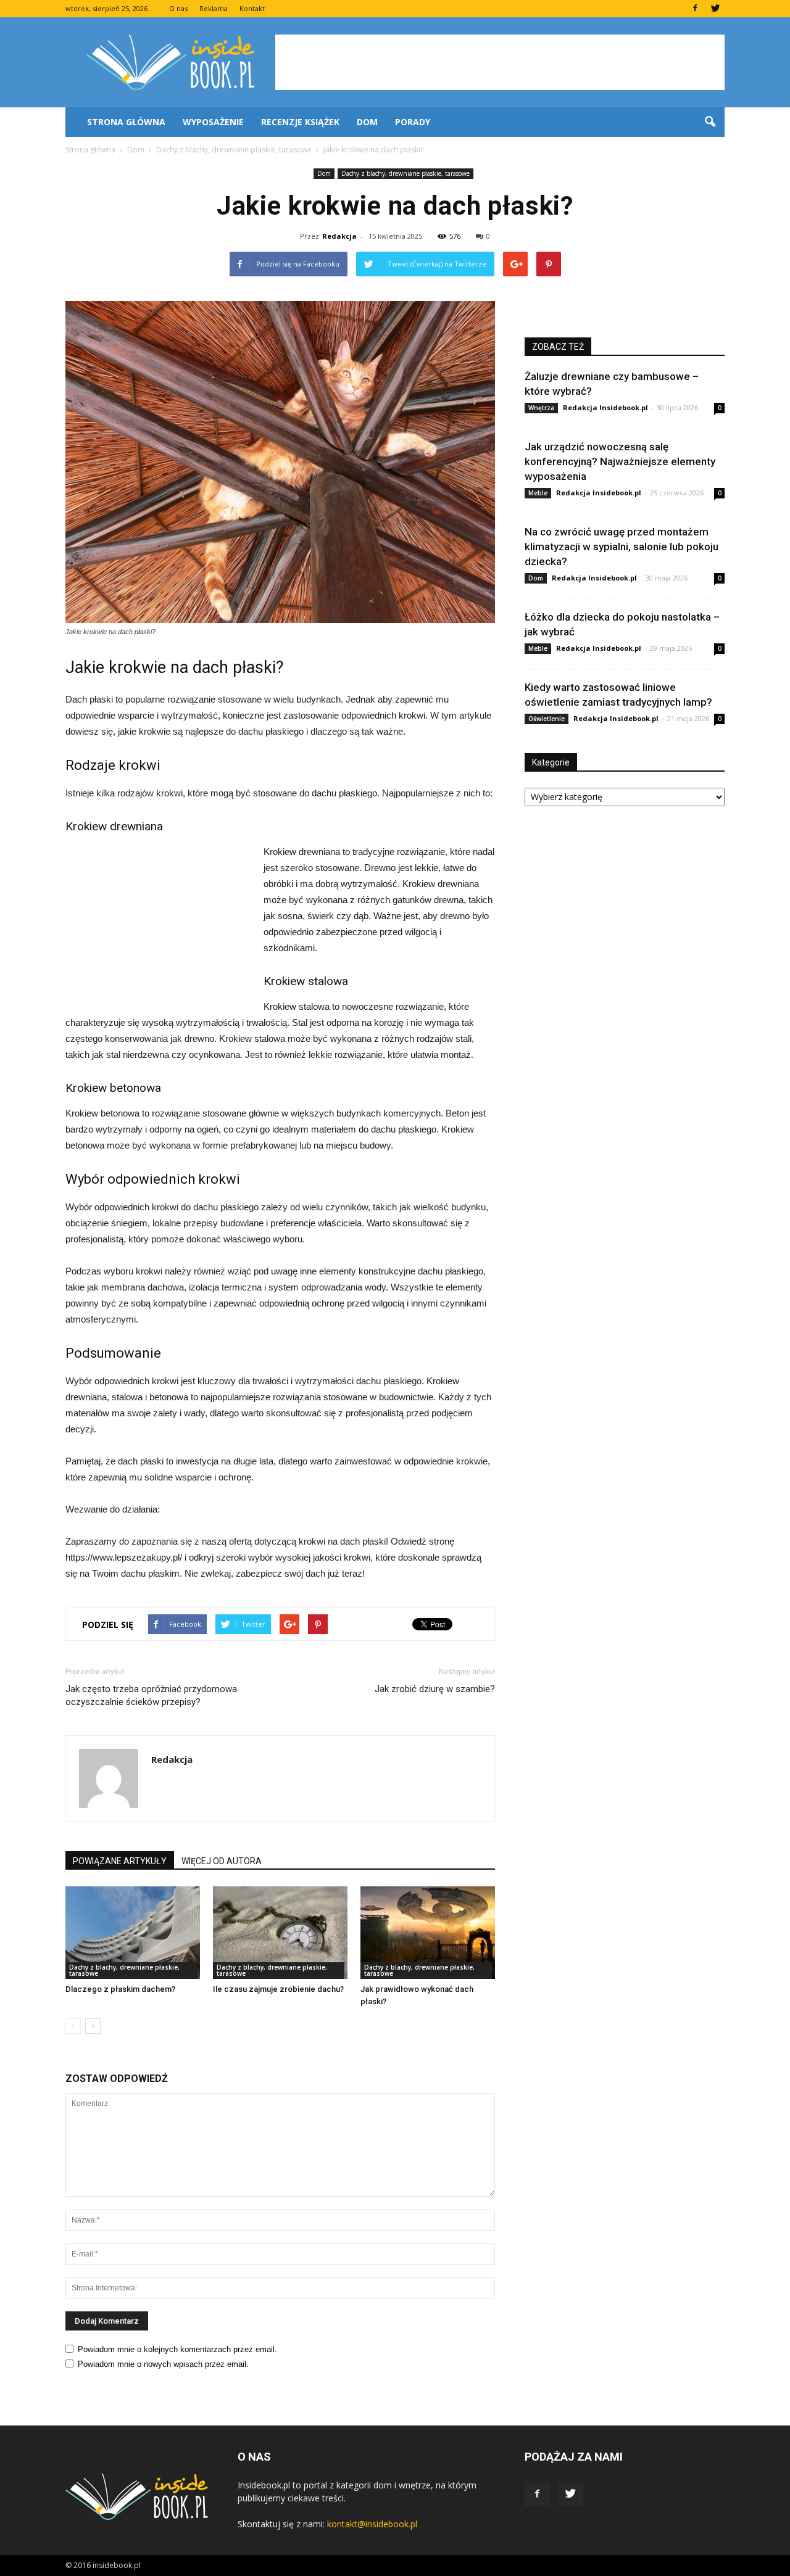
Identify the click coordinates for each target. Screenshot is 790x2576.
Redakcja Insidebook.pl (605, 407)
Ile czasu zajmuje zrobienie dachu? (278, 1989)
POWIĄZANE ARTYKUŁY (120, 1861)
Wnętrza (541, 408)
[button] (710, 122)
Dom (367, 122)
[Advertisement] (500, 62)
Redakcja (339, 236)
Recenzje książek (300, 122)
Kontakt (252, 8)
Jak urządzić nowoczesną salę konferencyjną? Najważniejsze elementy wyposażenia (620, 461)
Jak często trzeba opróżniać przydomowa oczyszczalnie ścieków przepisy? (151, 1695)
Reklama (214, 8)
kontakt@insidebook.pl (372, 2524)
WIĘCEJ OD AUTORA (222, 1861)
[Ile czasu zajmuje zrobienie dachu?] (280, 1933)
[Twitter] (715, 9)
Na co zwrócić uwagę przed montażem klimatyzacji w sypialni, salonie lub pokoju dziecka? (622, 547)
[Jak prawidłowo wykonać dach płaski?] (428, 1933)
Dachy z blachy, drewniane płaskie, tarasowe (405, 173)
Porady (413, 122)
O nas (178, 8)
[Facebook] (695, 9)
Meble (538, 493)
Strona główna (126, 122)
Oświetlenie (547, 719)
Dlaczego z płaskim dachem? (120, 1989)
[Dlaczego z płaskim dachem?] (133, 1933)
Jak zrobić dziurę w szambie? (435, 1689)
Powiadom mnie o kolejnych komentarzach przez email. (177, 2349)
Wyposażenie (213, 122)
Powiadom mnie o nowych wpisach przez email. (163, 2364)
